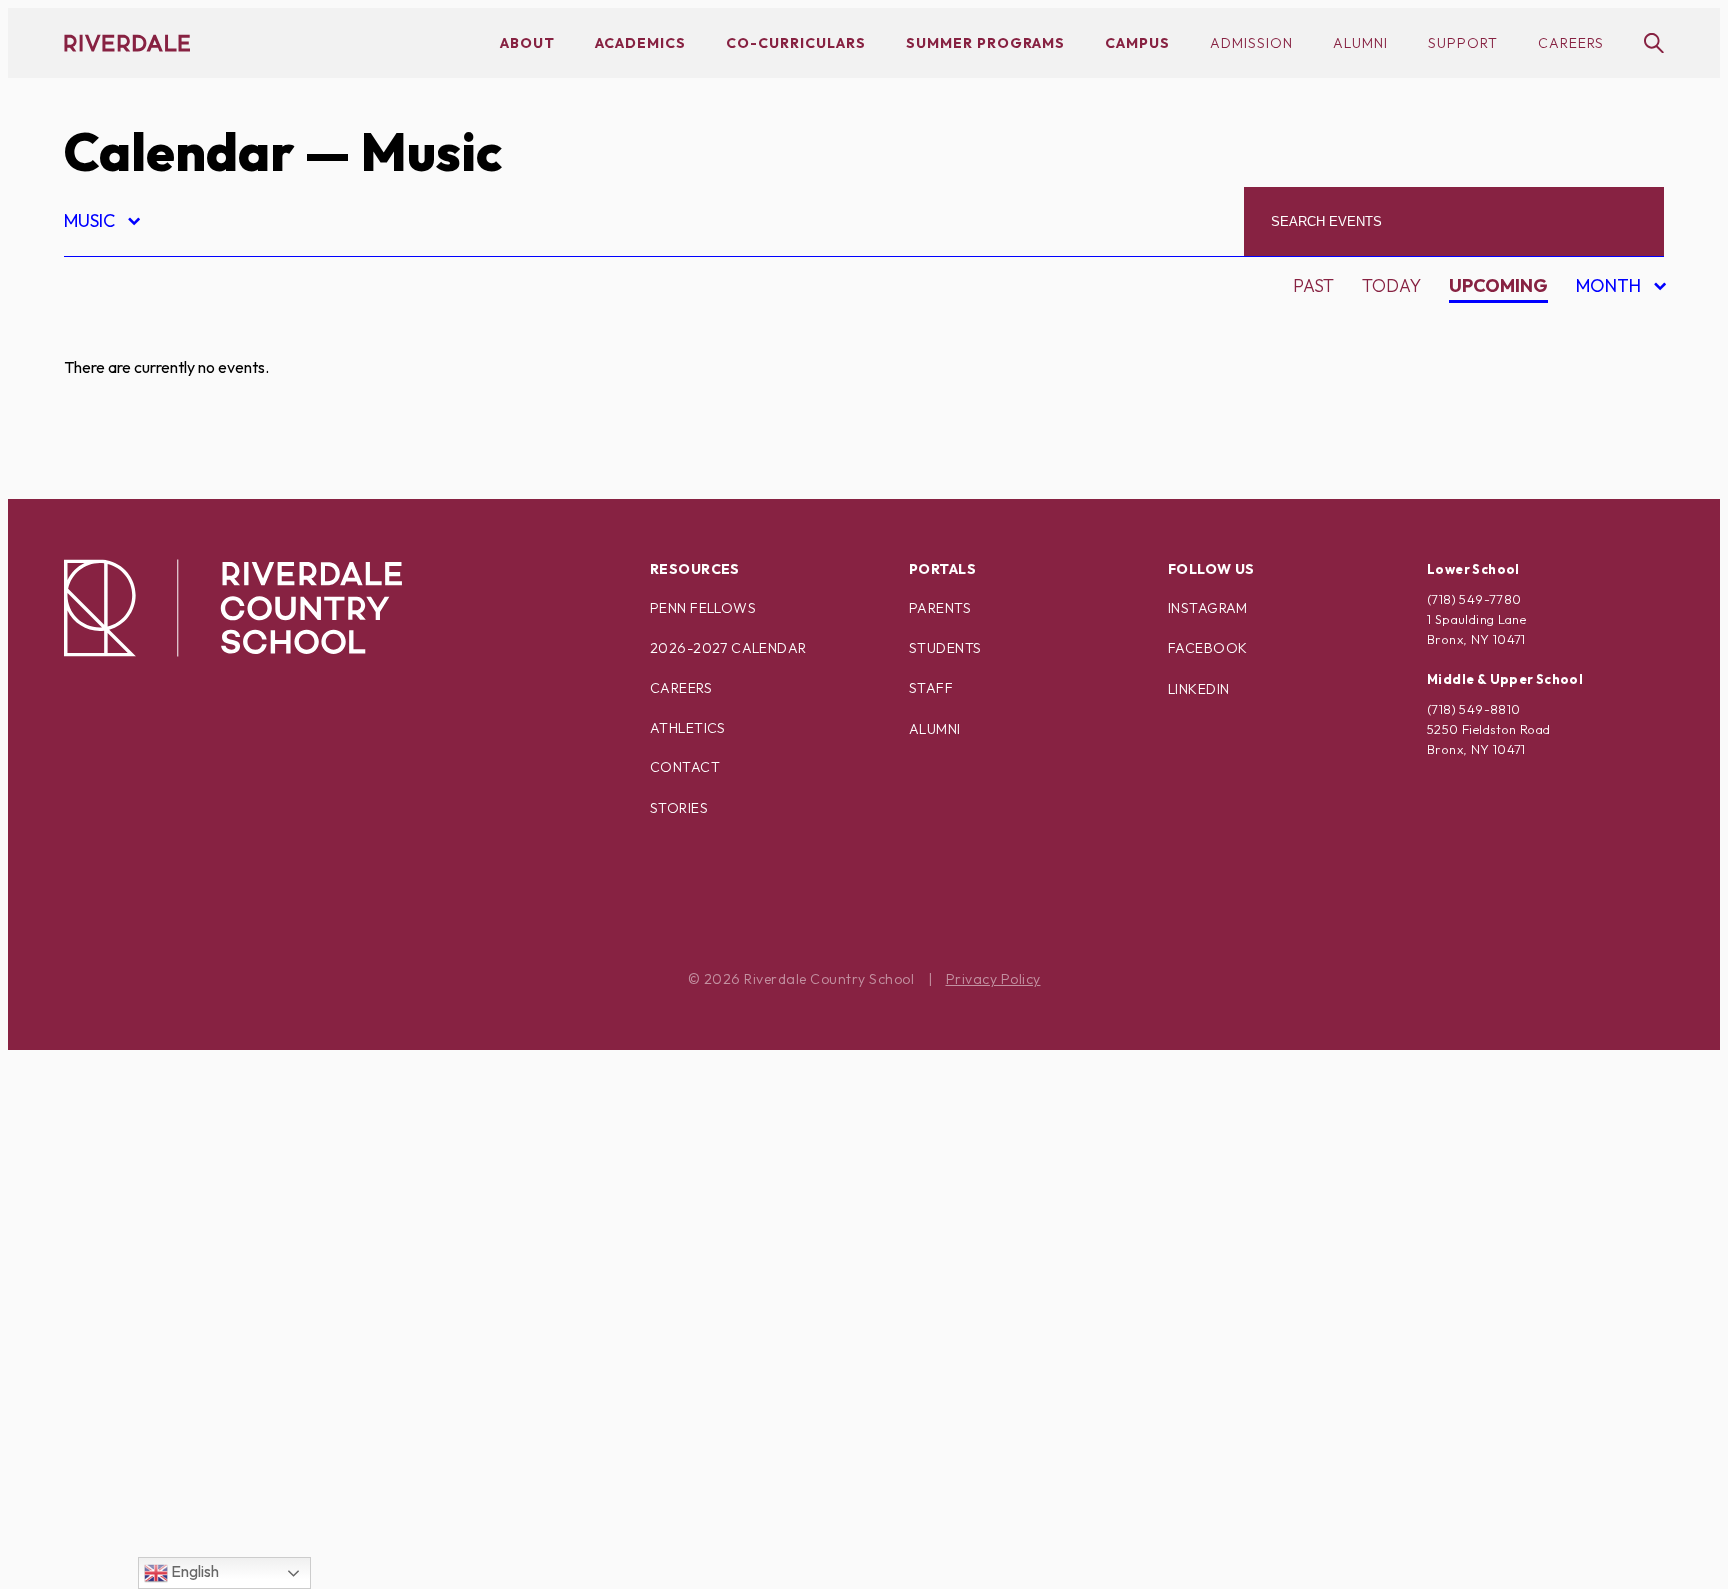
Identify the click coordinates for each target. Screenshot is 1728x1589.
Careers (1571, 43)
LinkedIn (1198, 689)
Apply (108, 438)
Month (1611, 288)
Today (1391, 285)
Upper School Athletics (195, 1488)
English (193, 1571)
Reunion (121, 1278)
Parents (940, 608)
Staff (931, 688)
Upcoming (1498, 285)
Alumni (1360, 43)
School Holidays (162, 1313)
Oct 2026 (1604, 398)
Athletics (688, 728)
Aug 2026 (1605, 328)
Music (101, 223)
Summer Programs (985, 43)
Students (945, 648)
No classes (133, 1103)
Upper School (148, 1453)
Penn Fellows (703, 608)
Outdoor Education (178, 1138)
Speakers (125, 1348)
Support (1463, 43)
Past (1313, 285)
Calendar (179, 151)
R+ (91, 1243)
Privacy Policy (993, 979)
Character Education (186, 473)
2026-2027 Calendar (728, 648)
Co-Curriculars (796, 43)
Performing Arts (163, 1173)
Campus (1137, 43)
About (527, 43)
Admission (1251, 43)
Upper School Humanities (204, 1523)
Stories (679, 808)
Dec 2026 (1604, 468)
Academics (640, 43)
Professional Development (215, 1208)
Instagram (1208, 608)
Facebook (1207, 648)
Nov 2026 (1605, 433)
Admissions (135, 333)
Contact (685, 767)
